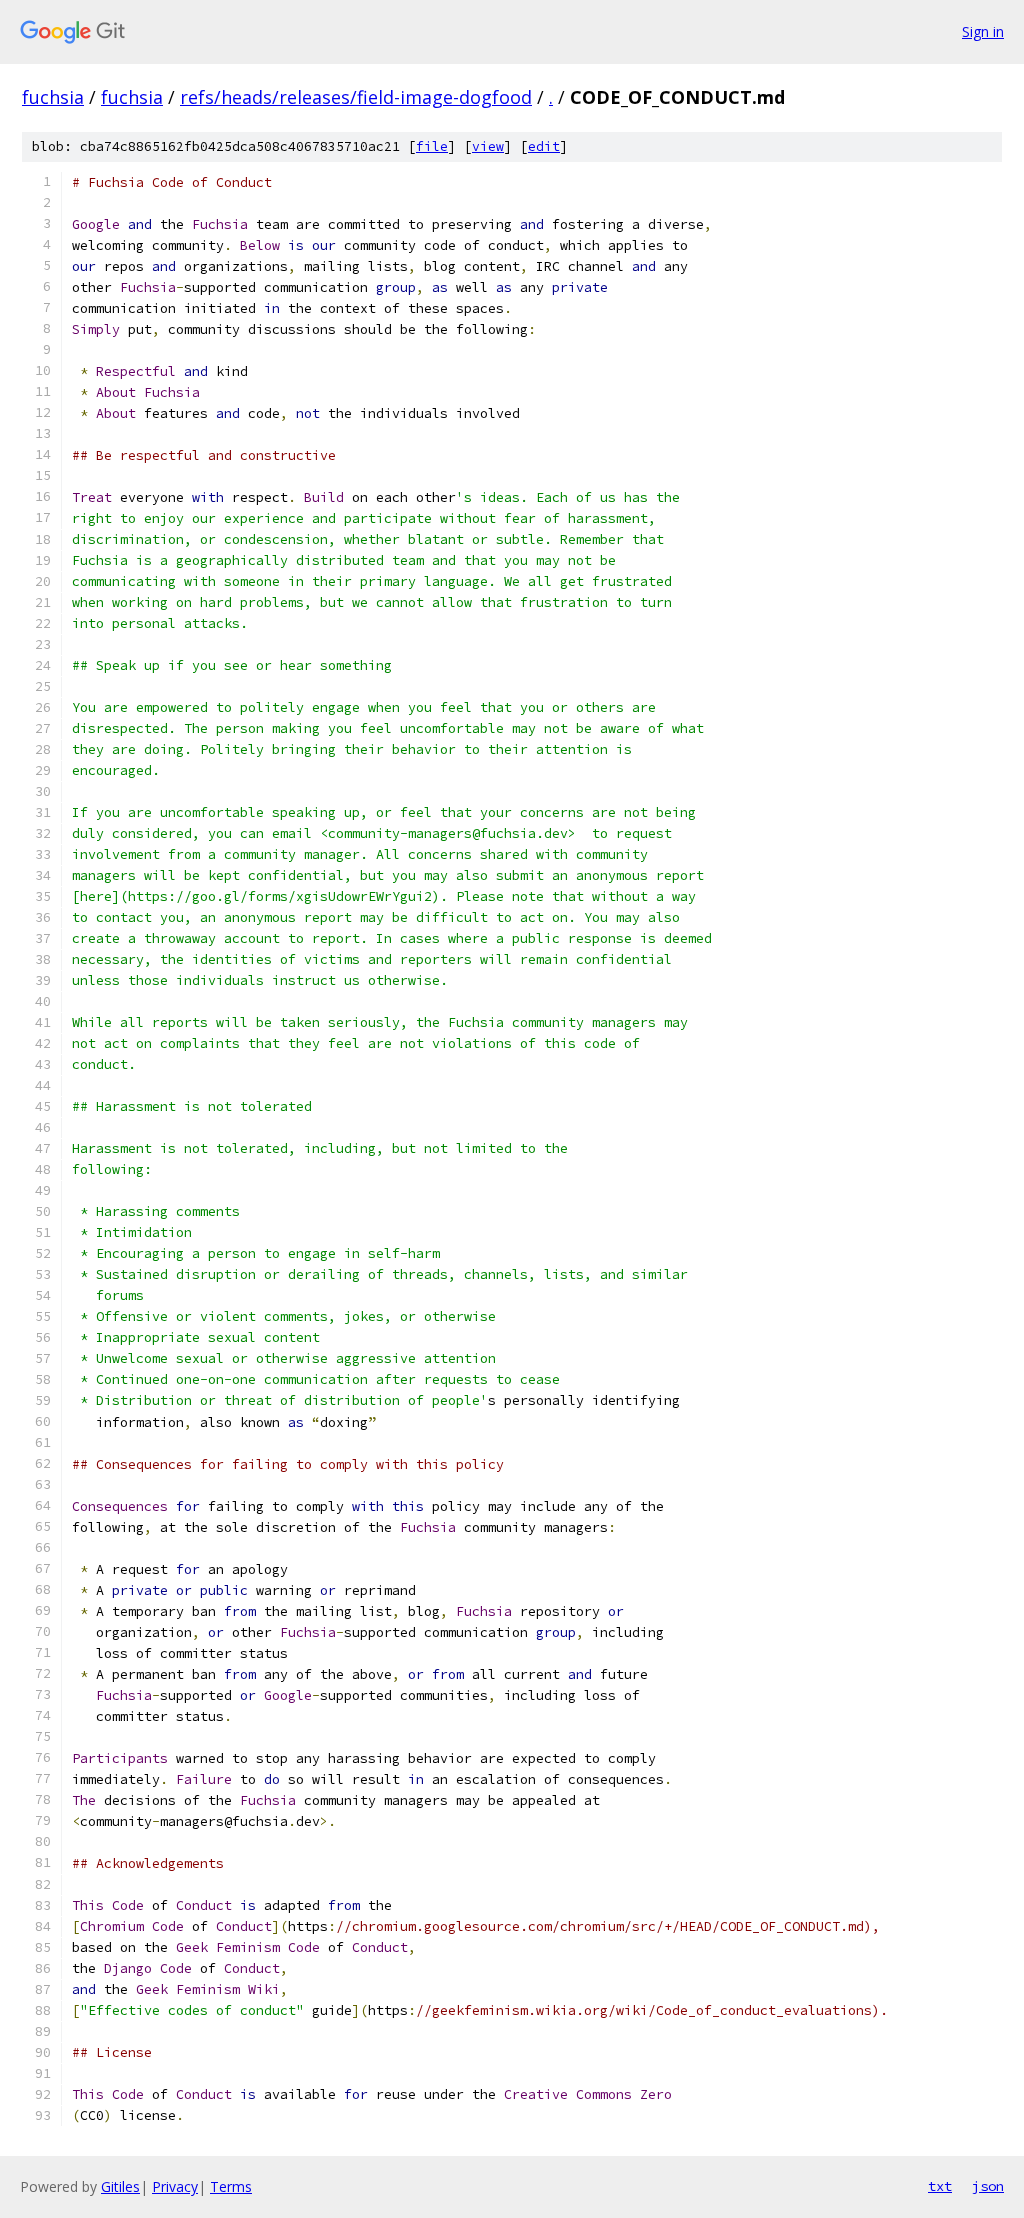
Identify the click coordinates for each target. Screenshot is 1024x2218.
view (488, 146)
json (988, 2186)
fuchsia (53, 97)
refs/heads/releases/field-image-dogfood (356, 97)
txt (940, 2186)
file (432, 146)
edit (544, 146)
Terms (231, 2186)
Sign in (983, 31)
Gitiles (120, 2186)
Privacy (175, 2186)
